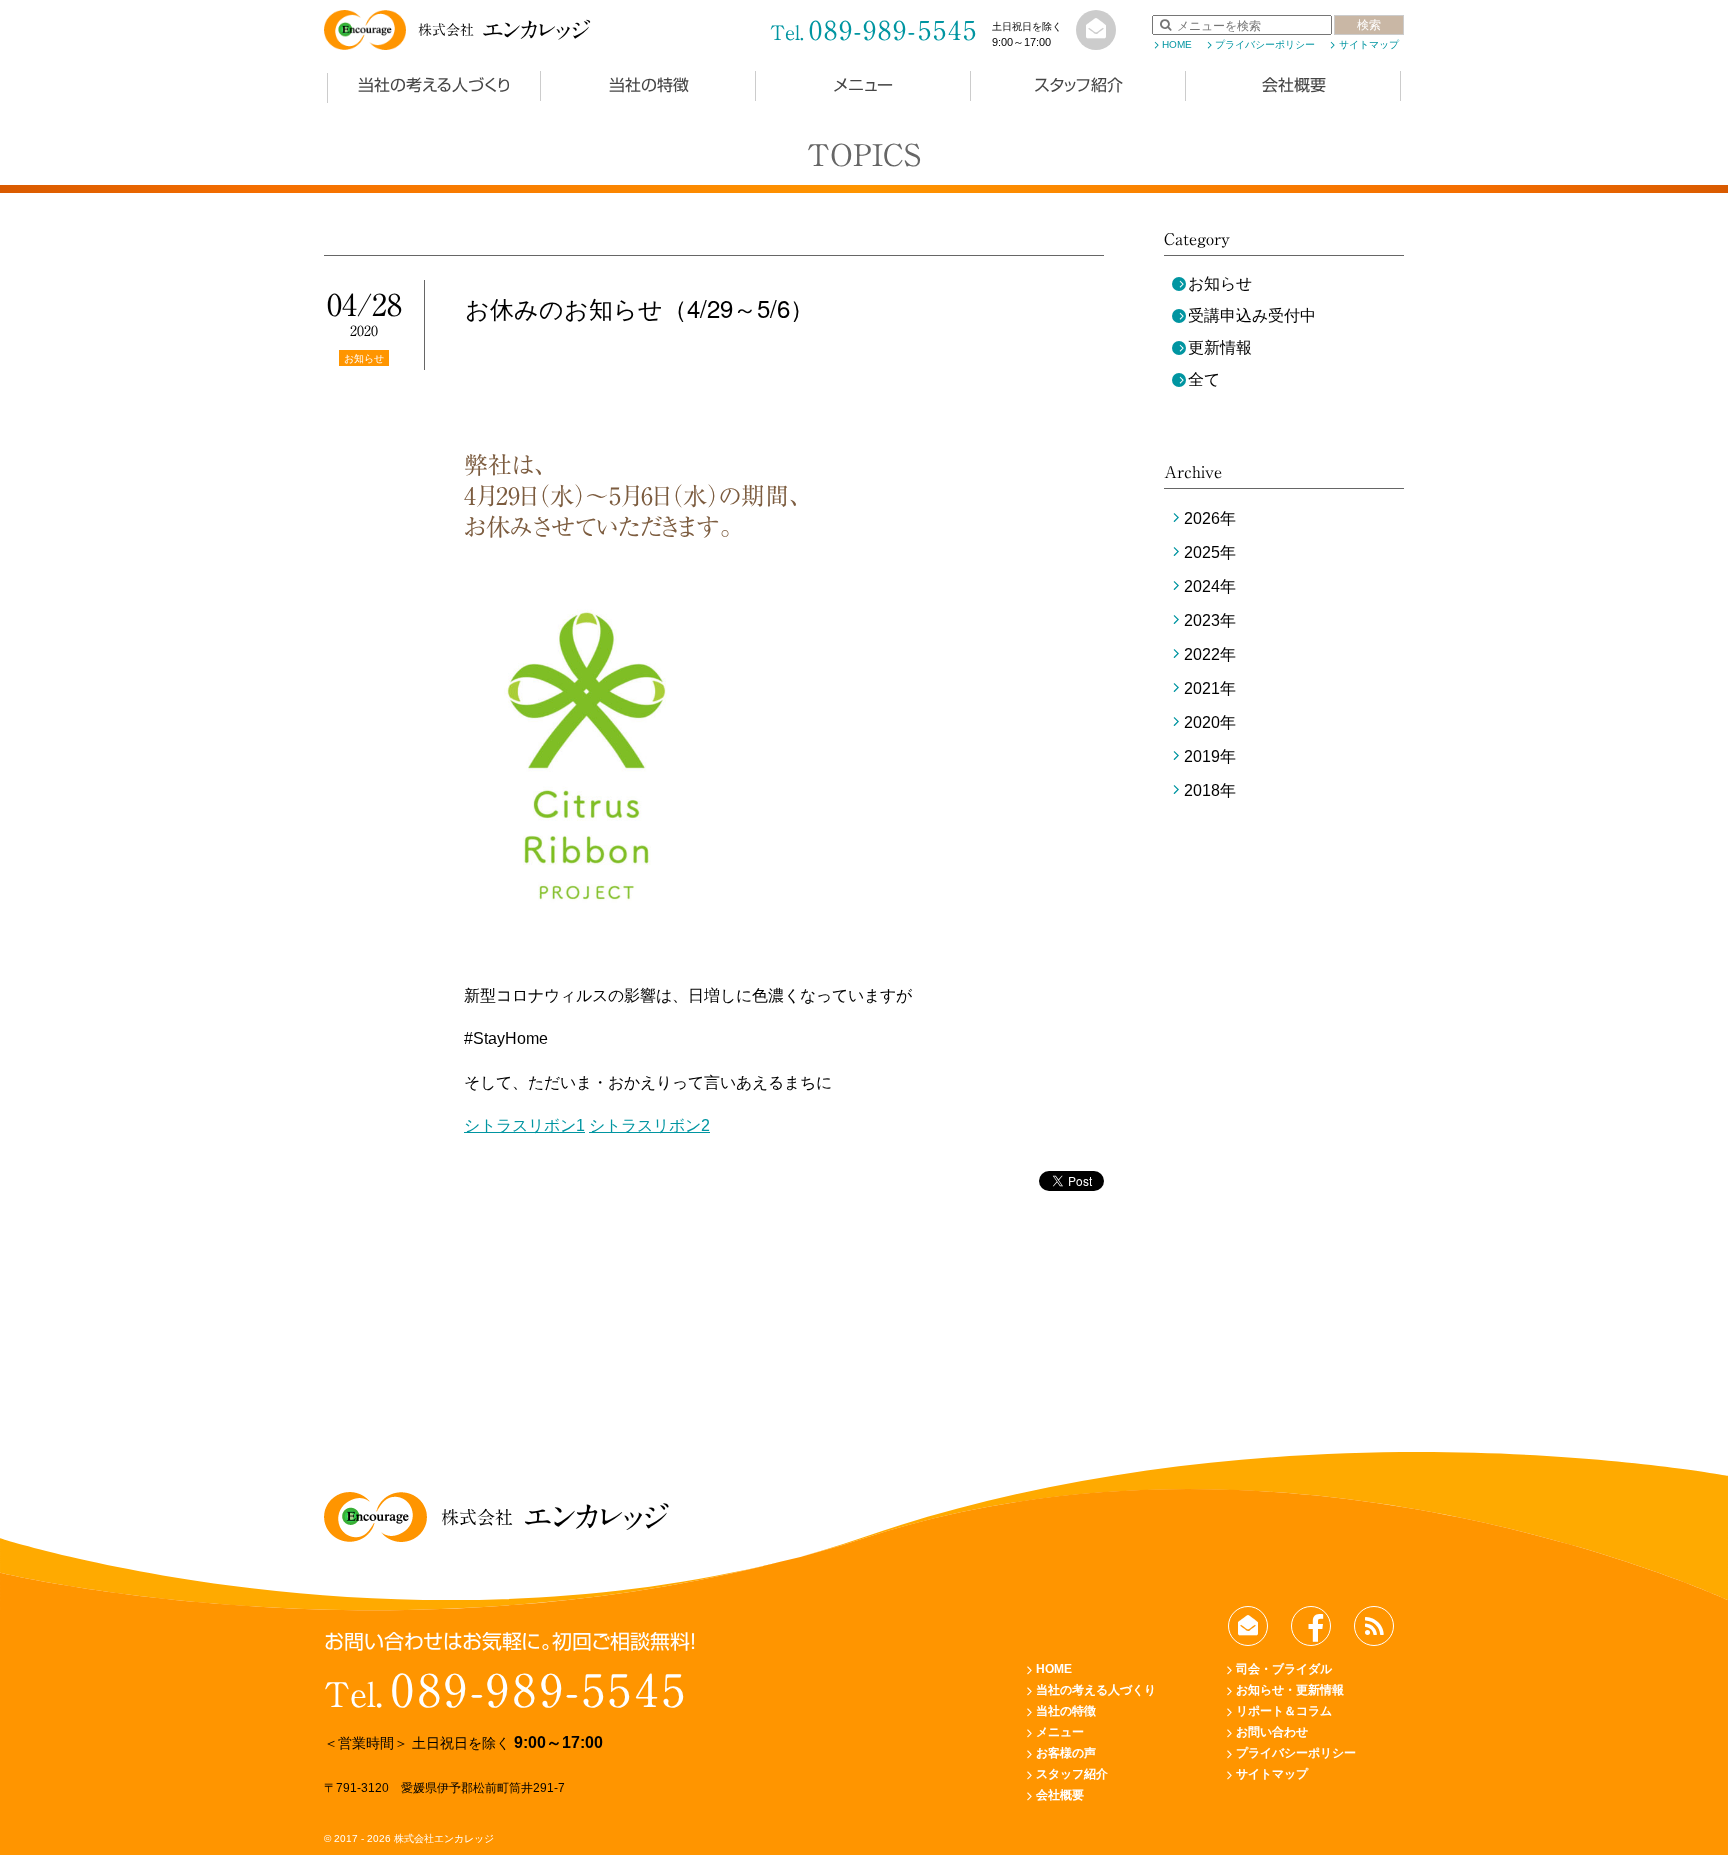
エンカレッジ (504, 30)
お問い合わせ (1272, 1732)
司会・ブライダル (1284, 1669)
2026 (1202, 518)
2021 (1202, 688)
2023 (1202, 620)
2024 (1202, 586)
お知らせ (1220, 283)
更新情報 (1220, 347)
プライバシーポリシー (1265, 44)
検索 (1369, 25)
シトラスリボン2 (649, 1125)
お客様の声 (1066, 1753)
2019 (1202, 756)
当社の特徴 (649, 85)
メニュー (863, 85)
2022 (1202, 654)
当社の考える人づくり (434, 85)
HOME (1177, 44)
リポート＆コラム (1284, 1711)
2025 (1202, 552)
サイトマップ (1368, 44)
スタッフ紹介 (1078, 85)
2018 (1202, 790)
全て (1204, 379)
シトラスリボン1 (524, 1125)
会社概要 (1294, 85)
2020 (1202, 722)
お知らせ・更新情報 (1290, 1690)
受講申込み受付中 (1252, 315)
